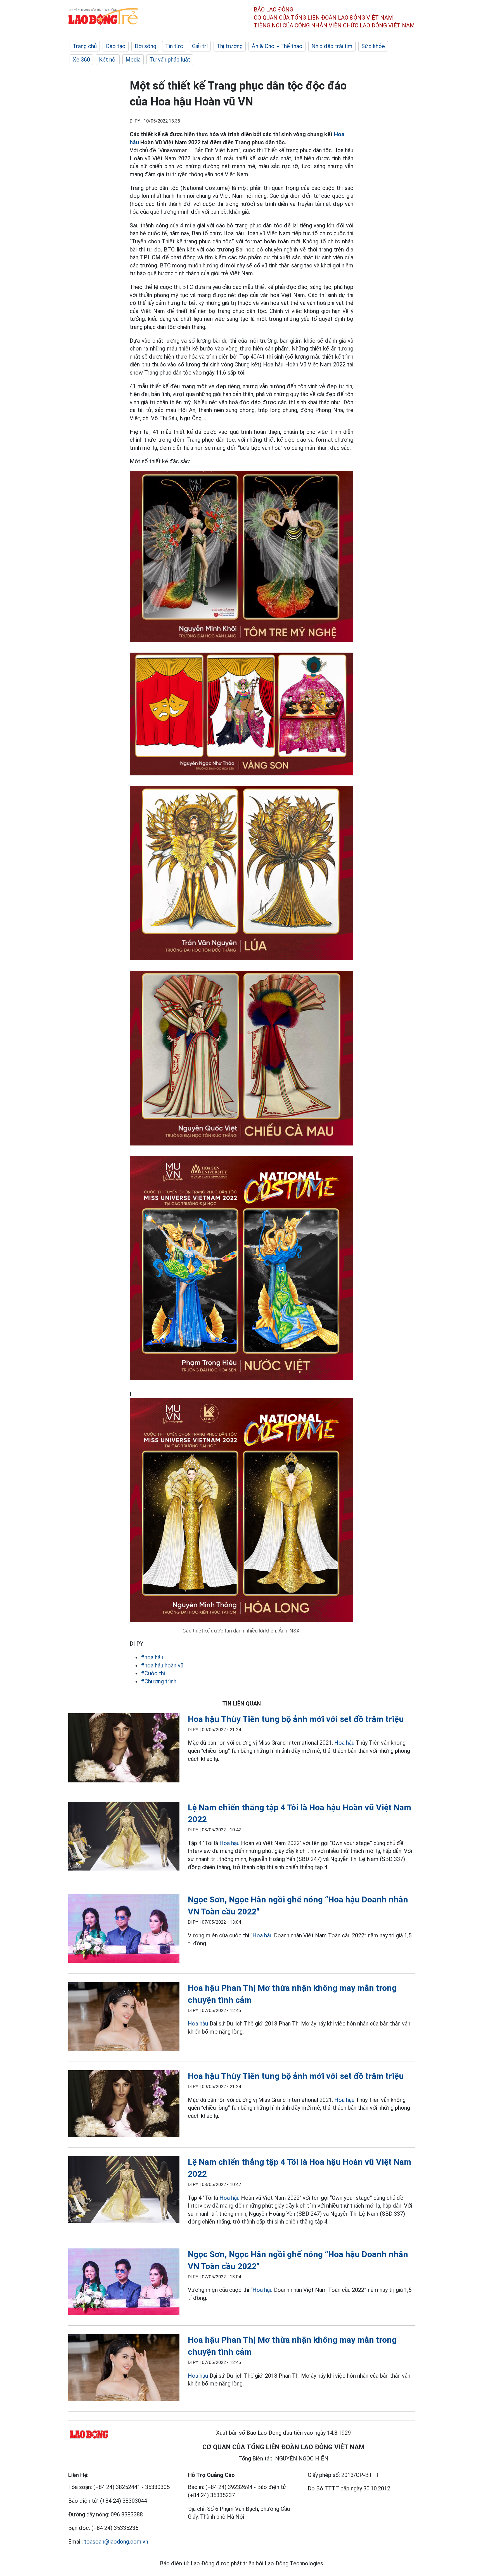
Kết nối (108, 60)
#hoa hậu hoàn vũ (162, 1665)
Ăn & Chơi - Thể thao (277, 46)
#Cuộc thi (153, 1673)
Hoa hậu (344, 1743)
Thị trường (230, 46)
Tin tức (174, 46)
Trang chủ (85, 46)
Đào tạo (116, 46)
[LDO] (124, 1749)
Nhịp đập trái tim (332, 46)
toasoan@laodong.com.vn (116, 2542)
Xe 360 (81, 60)
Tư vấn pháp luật (170, 60)
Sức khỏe (373, 46)
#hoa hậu (152, 1657)
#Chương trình (159, 1681)
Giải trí (200, 46)
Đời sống (145, 46)
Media (133, 60)
